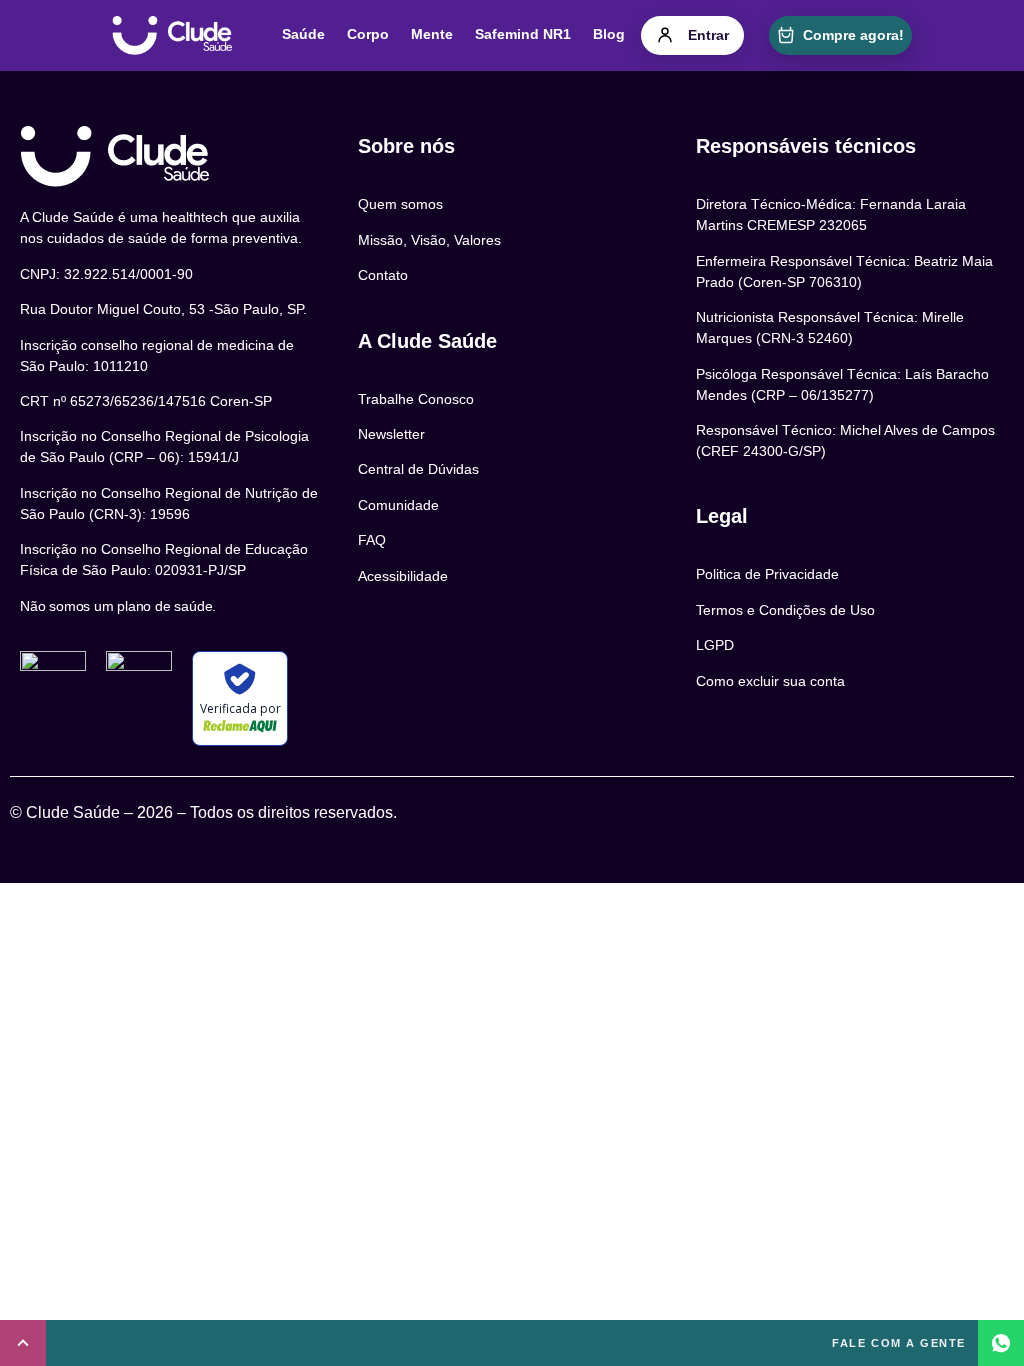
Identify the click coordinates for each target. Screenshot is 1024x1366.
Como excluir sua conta (770, 681)
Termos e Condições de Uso (785, 610)
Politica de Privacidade (767, 574)
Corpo (368, 34)
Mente (432, 34)
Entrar (708, 35)
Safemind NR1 (523, 34)
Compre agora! (853, 35)
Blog (609, 34)
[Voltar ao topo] (23, 1343)
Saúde (303, 34)
